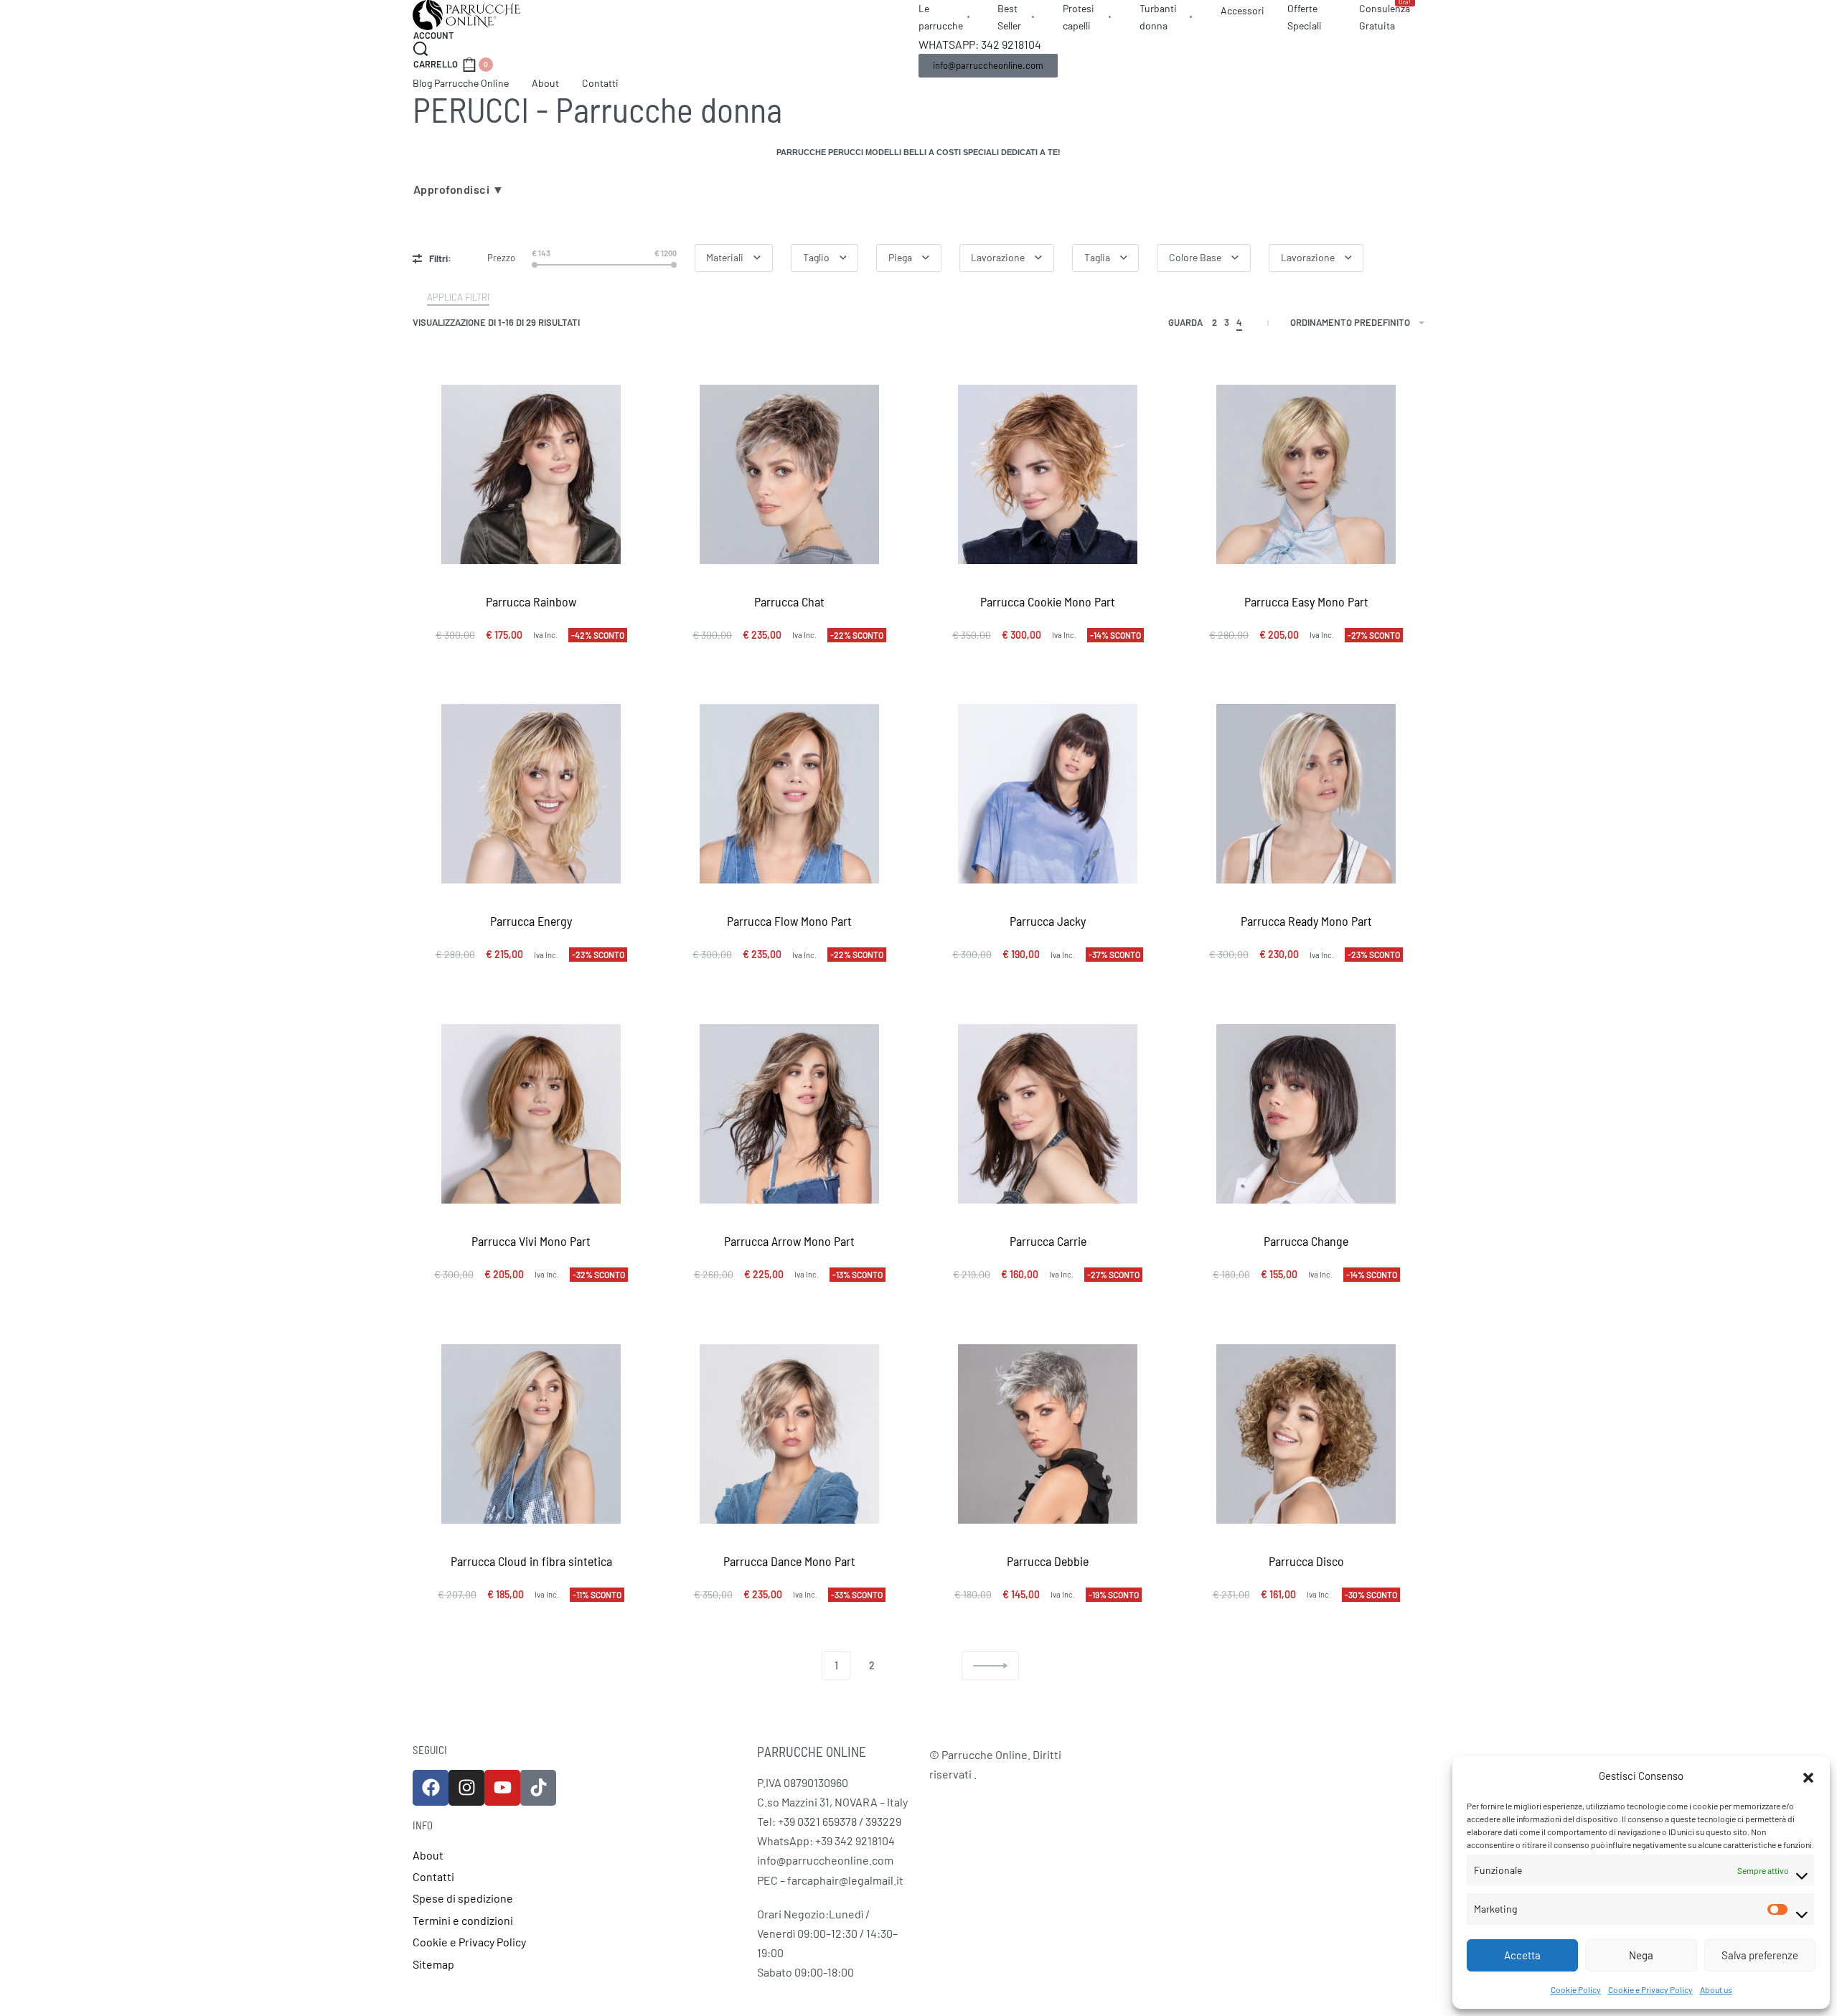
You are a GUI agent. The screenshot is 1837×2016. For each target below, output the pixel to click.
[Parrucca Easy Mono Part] (1306, 474)
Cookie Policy (1576, 1989)
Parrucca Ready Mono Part (1306, 921)
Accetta (1522, 1955)
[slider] (535, 265)
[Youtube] (502, 1788)
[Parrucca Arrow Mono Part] (789, 1114)
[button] (1808, 1776)
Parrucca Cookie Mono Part (1048, 601)
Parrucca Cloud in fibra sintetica (531, 1561)
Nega (1641, 1955)
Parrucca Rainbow (531, 601)
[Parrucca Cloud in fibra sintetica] (531, 1434)
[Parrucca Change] (1306, 1114)
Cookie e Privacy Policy (1650, 1989)
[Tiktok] (538, 1788)
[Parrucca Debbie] (1048, 1434)
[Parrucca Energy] (531, 794)
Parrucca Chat (789, 601)
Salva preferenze (1760, 1955)
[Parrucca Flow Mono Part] (789, 794)
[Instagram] (466, 1788)
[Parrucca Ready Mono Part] (1306, 794)
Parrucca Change (1306, 1241)
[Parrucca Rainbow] (531, 474)
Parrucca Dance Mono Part (789, 1561)
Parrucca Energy (531, 921)
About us (1716, 1989)
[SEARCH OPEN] (421, 49)
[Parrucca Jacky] (1048, 794)
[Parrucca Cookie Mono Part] (1048, 474)
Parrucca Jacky (1048, 921)
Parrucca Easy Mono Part (1306, 601)
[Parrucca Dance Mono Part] (789, 1434)
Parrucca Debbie (1048, 1561)
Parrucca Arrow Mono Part (789, 1241)
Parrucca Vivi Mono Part (531, 1241)
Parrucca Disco (1306, 1561)
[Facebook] (431, 1788)
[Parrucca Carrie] (1048, 1114)
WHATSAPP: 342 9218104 (980, 44)
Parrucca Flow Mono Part (789, 921)
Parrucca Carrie (1048, 1241)
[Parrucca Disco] (1306, 1434)
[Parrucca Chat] (789, 474)
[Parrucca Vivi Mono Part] (531, 1114)
